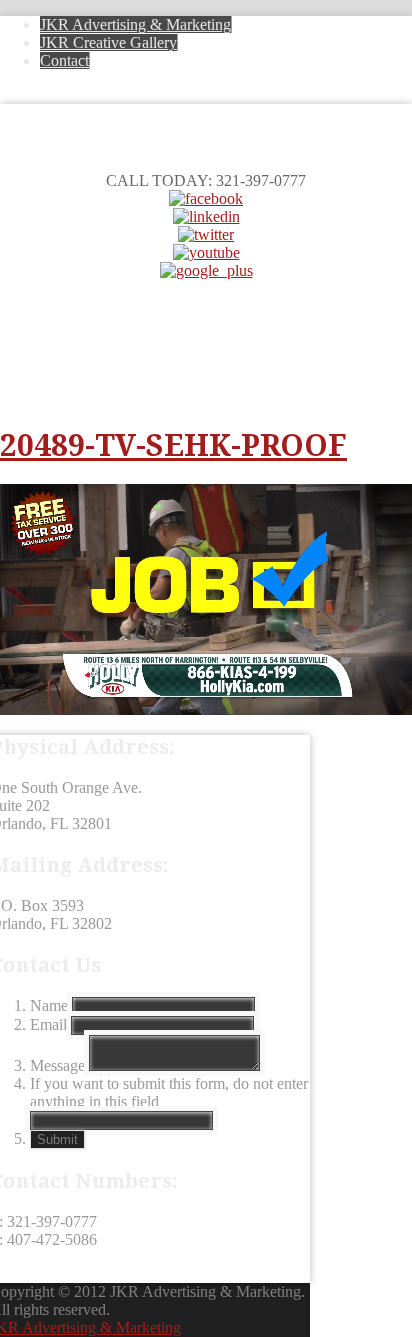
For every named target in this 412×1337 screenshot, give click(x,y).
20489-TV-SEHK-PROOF (173, 445)
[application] (206, 600)
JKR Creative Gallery (108, 42)
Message (57, 1065)
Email (48, 1024)
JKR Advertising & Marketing (135, 24)
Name (49, 1005)
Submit (57, 1139)
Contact (64, 60)
